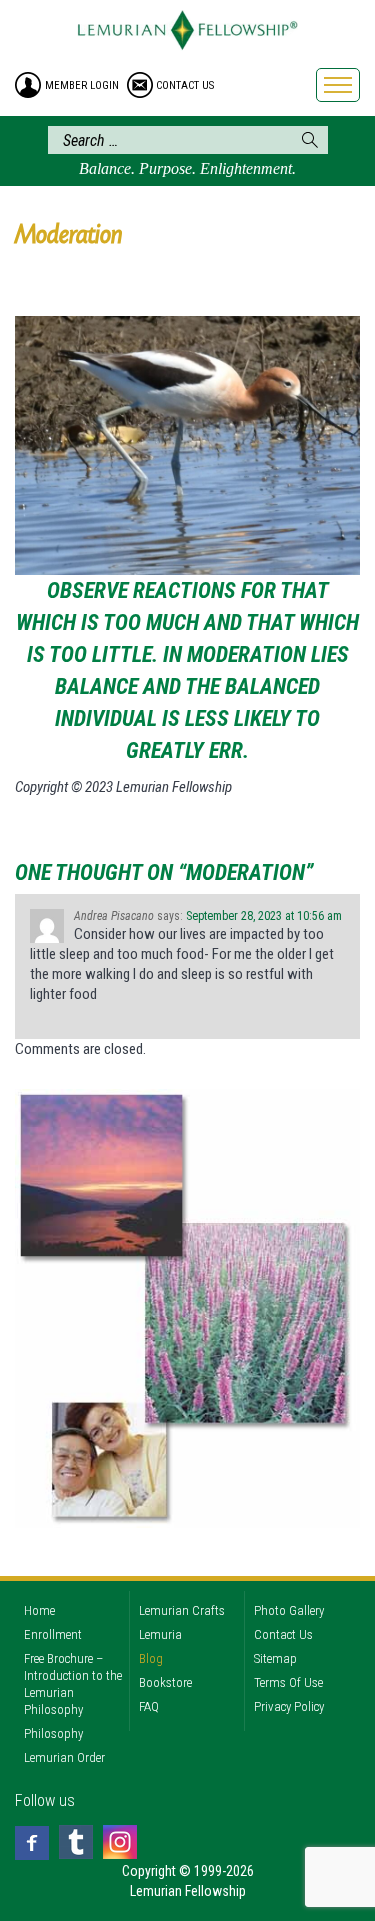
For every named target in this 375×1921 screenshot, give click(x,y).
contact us (185, 85)
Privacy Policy (289, 1706)
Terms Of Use (288, 1682)
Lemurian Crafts (182, 1610)
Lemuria (160, 1634)
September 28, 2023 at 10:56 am (264, 916)
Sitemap (275, 1658)
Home (39, 1610)
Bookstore (165, 1682)
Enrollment (53, 1634)
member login (82, 85)
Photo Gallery (289, 1610)
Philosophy (53, 1733)
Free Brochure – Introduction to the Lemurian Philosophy (73, 1684)
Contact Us (283, 1634)
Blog (151, 1658)
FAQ (149, 1706)
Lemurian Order (64, 1757)
